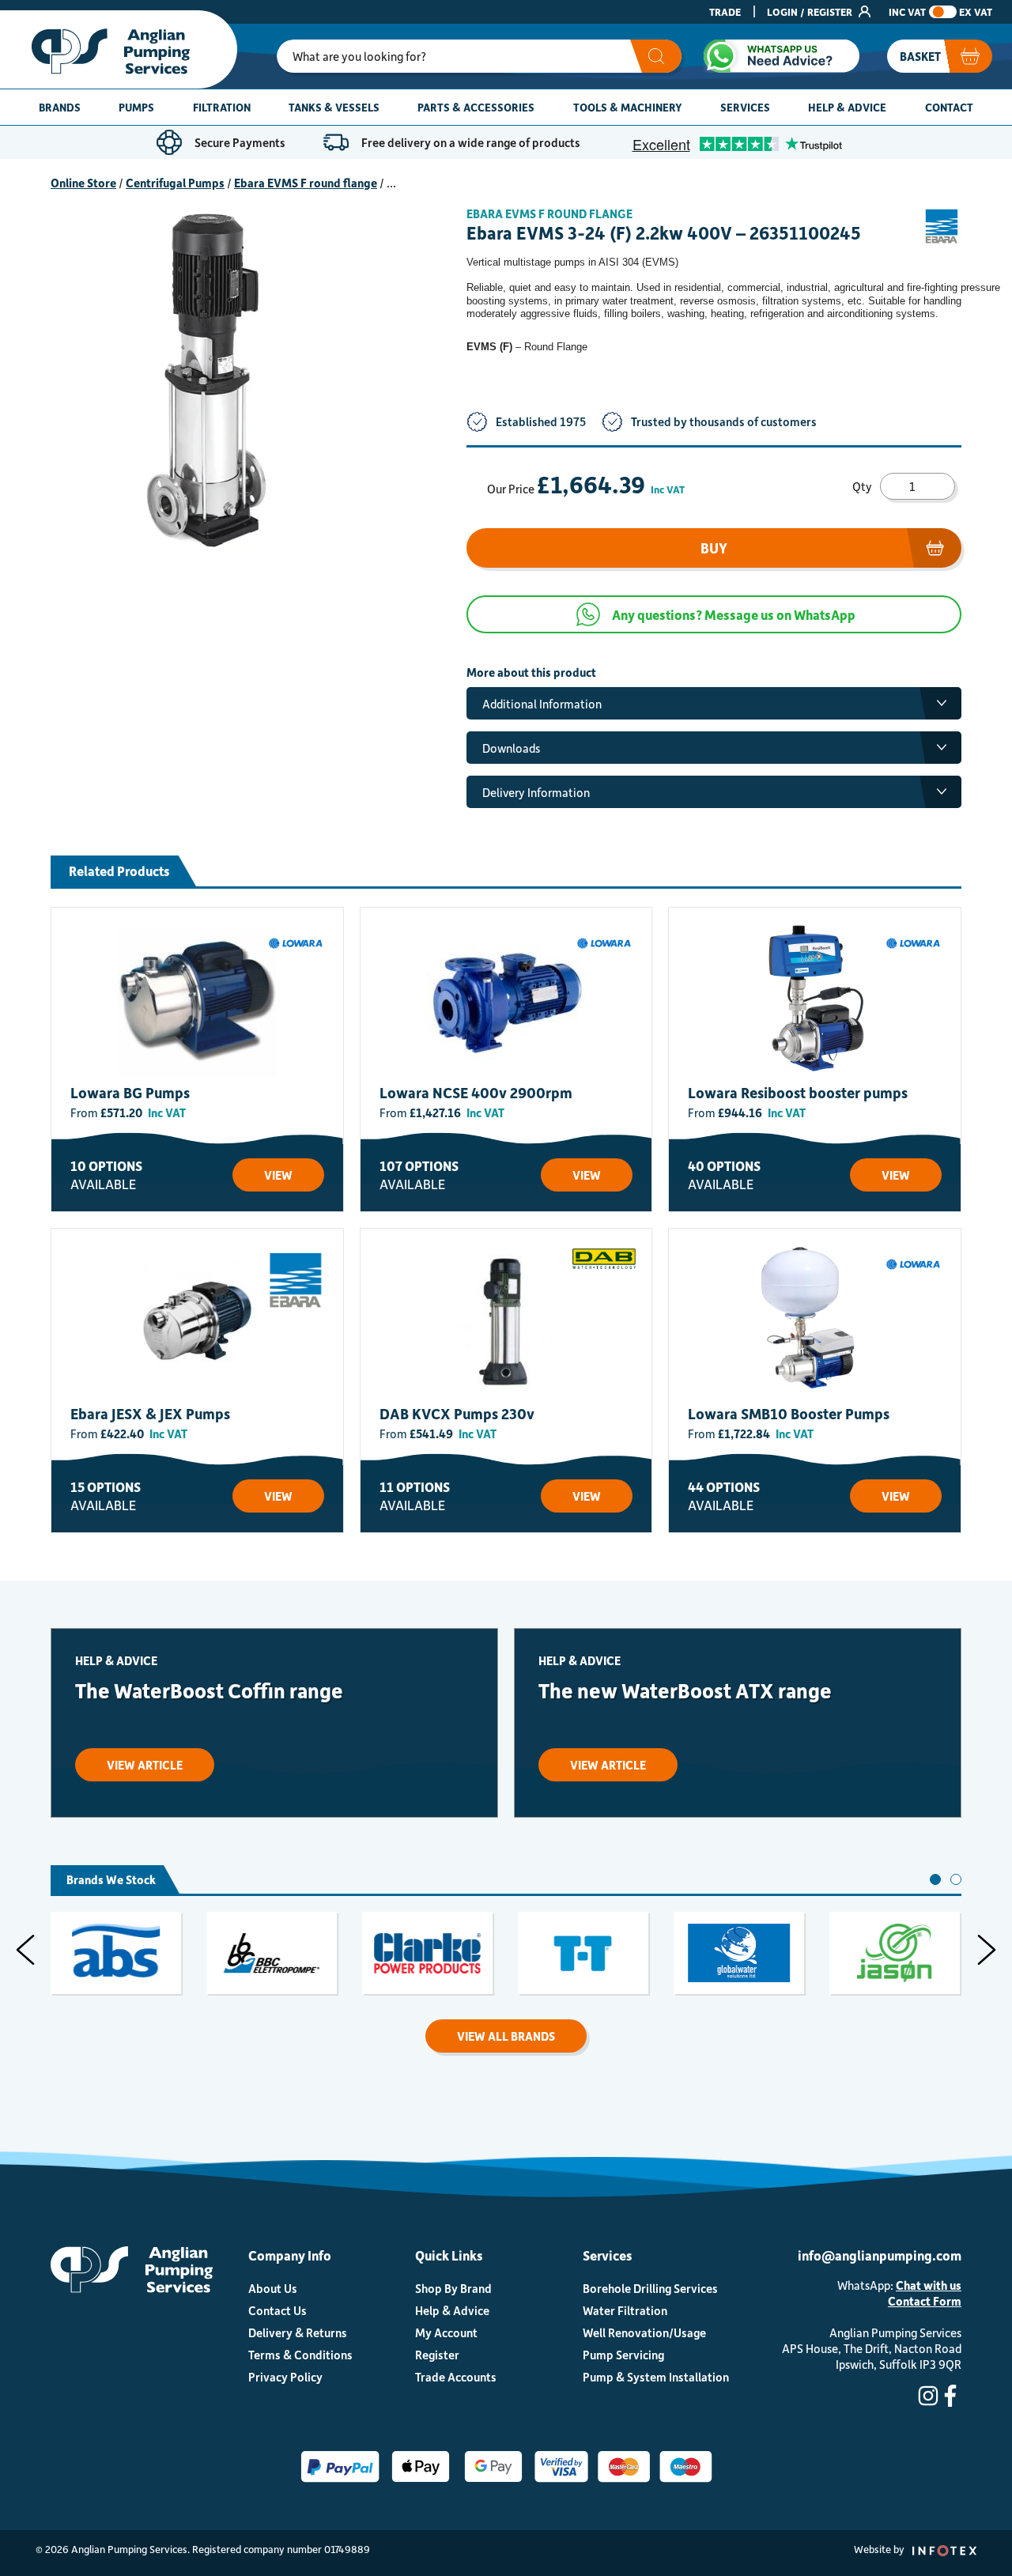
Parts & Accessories (476, 107)
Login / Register (811, 11)
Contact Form (925, 2301)
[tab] (935, 1879)
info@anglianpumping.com (880, 2255)
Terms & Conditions (300, 2355)
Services (745, 107)
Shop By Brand (453, 2288)
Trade (725, 11)
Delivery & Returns (298, 2332)
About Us (273, 2288)
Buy (714, 548)
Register (437, 2355)
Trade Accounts (456, 2377)
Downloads (511, 748)
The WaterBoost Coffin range (209, 1690)
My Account (446, 2332)
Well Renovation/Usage (644, 2332)
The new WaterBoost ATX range (685, 1690)
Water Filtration (625, 2310)
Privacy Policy (285, 2377)
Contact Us (278, 2310)
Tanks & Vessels (334, 107)
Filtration (222, 107)
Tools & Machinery (628, 107)
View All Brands (506, 2036)
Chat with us (929, 2285)
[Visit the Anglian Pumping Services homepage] (119, 49)
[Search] (656, 56)
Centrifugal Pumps (175, 183)
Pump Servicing (623, 2355)
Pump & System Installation (656, 2377)
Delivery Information (536, 792)
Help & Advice (847, 107)
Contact (949, 107)
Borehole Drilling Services (650, 2288)
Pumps (136, 107)
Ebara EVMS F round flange (306, 183)
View (278, 1175)
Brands (60, 107)
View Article (145, 1765)
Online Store (83, 183)
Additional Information (542, 704)
